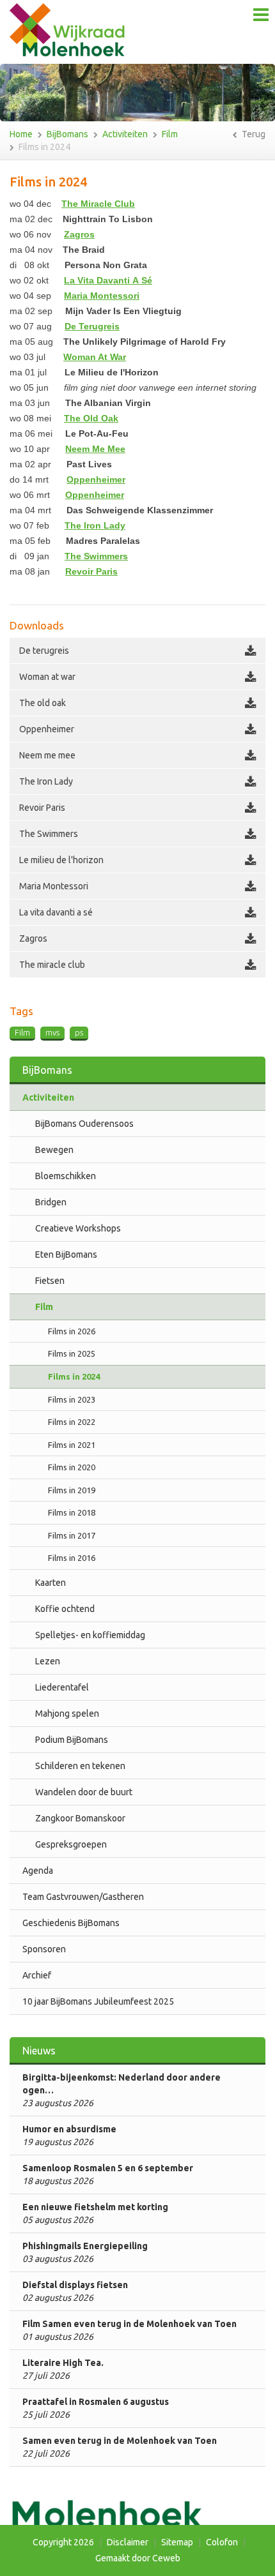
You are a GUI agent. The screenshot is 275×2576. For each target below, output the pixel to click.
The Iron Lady (95, 525)
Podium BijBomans (72, 1740)
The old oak (43, 703)
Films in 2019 (72, 1490)
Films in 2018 (72, 1512)
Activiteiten (125, 134)
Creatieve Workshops (78, 1228)
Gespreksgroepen (71, 1844)
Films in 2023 (72, 1399)
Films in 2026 (72, 1331)
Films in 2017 (72, 1535)
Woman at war (47, 677)
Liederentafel (62, 1687)
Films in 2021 (72, 1445)
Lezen (48, 1661)
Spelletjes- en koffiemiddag (90, 1635)
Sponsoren (44, 1949)
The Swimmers (49, 834)
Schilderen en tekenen (80, 1766)
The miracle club (52, 965)
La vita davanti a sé (56, 912)
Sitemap (177, 2542)
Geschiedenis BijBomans (71, 1923)
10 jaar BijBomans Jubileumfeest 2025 (98, 2001)
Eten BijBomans (66, 1254)
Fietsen (50, 1281)
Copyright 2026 (63, 2542)
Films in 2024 (44, 147)
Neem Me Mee (95, 449)
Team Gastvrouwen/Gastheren (83, 1897)
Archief (37, 1975)
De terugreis (44, 651)
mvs (52, 1032)
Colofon (222, 2542)
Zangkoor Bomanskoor (80, 1818)
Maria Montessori (102, 296)
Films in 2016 (72, 1558)
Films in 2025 (72, 1353)
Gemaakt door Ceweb (138, 2558)
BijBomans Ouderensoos (84, 1124)
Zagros (79, 234)
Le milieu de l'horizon (61, 860)
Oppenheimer (96, 479)
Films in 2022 (72, 1422)
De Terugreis (92, 326)
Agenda (38, 1871)
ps (79, 1032)
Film (170, 134)
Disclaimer (128, 2542)
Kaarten (51, 1583)
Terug (253, 134)
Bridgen (51, 1202)
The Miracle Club (98, 204)
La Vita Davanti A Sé (108, 280)
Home (21, 134)
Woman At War (95, 357)
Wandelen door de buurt (84, 1792)
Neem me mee (47, 755)
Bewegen (54, 1150)
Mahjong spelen (67, 1714)
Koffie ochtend (65, 1609)
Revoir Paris (91, 571)
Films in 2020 (72, 1467)
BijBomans (67, 134)
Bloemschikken (66, 1176)
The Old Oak (91, 418)
